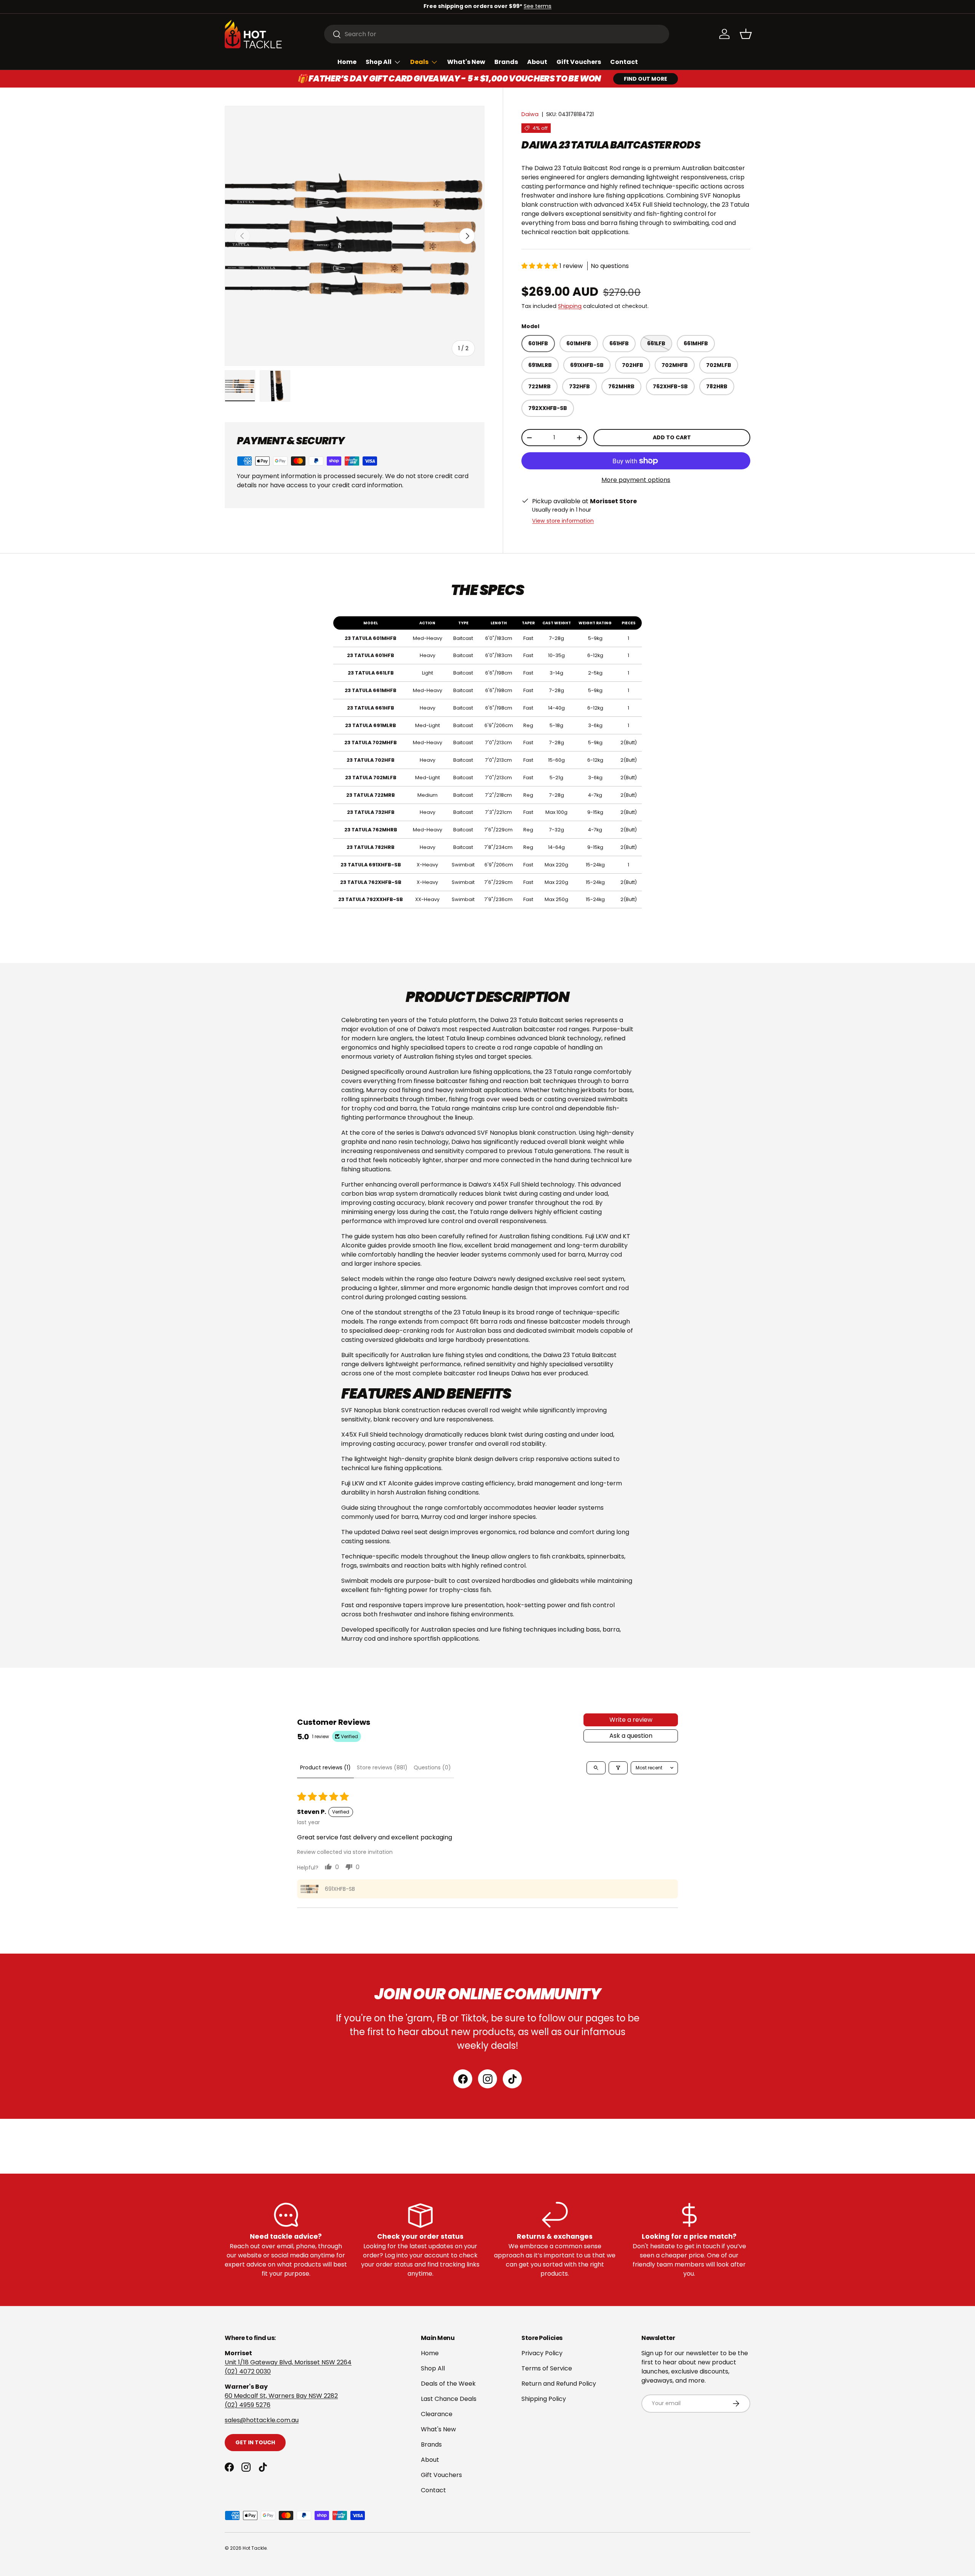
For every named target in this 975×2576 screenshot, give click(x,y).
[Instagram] (487, 2079)
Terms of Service (547, 2368)
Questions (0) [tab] (432, 1767)
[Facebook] (463, 2079)
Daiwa (530, 114)
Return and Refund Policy (559, 2384)
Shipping (570, 306)
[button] (746, 34)
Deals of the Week (448, 2384)
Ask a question (631, 1736)
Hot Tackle (255, 2548)
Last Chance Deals (449, 2399)
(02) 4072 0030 (248, 2371)
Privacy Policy (542, 2353)
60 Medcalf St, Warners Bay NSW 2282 (281, 2396)
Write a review (631, 1720)
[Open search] (596, 1768)
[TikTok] (512, 2079)
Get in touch (255, 2442)
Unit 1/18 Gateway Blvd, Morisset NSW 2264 (288, 2362)
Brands (506, 62)
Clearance (437, 2414)
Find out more (646, 79)
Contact (624, 62)
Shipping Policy (544, 2399)
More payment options (636, 480)
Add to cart (672, 437)
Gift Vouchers (579, 62)
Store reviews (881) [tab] (382, 1767)
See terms (538, 6)
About (537, 62)
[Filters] (618, 1768)
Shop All (379, 62)
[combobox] (497, 34)
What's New (466, 62)
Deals (419, 62)
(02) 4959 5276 (248, 2405)
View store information (563, 521)
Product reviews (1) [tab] (325, 1767)
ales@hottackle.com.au (263, 2420)
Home (347, 62)
